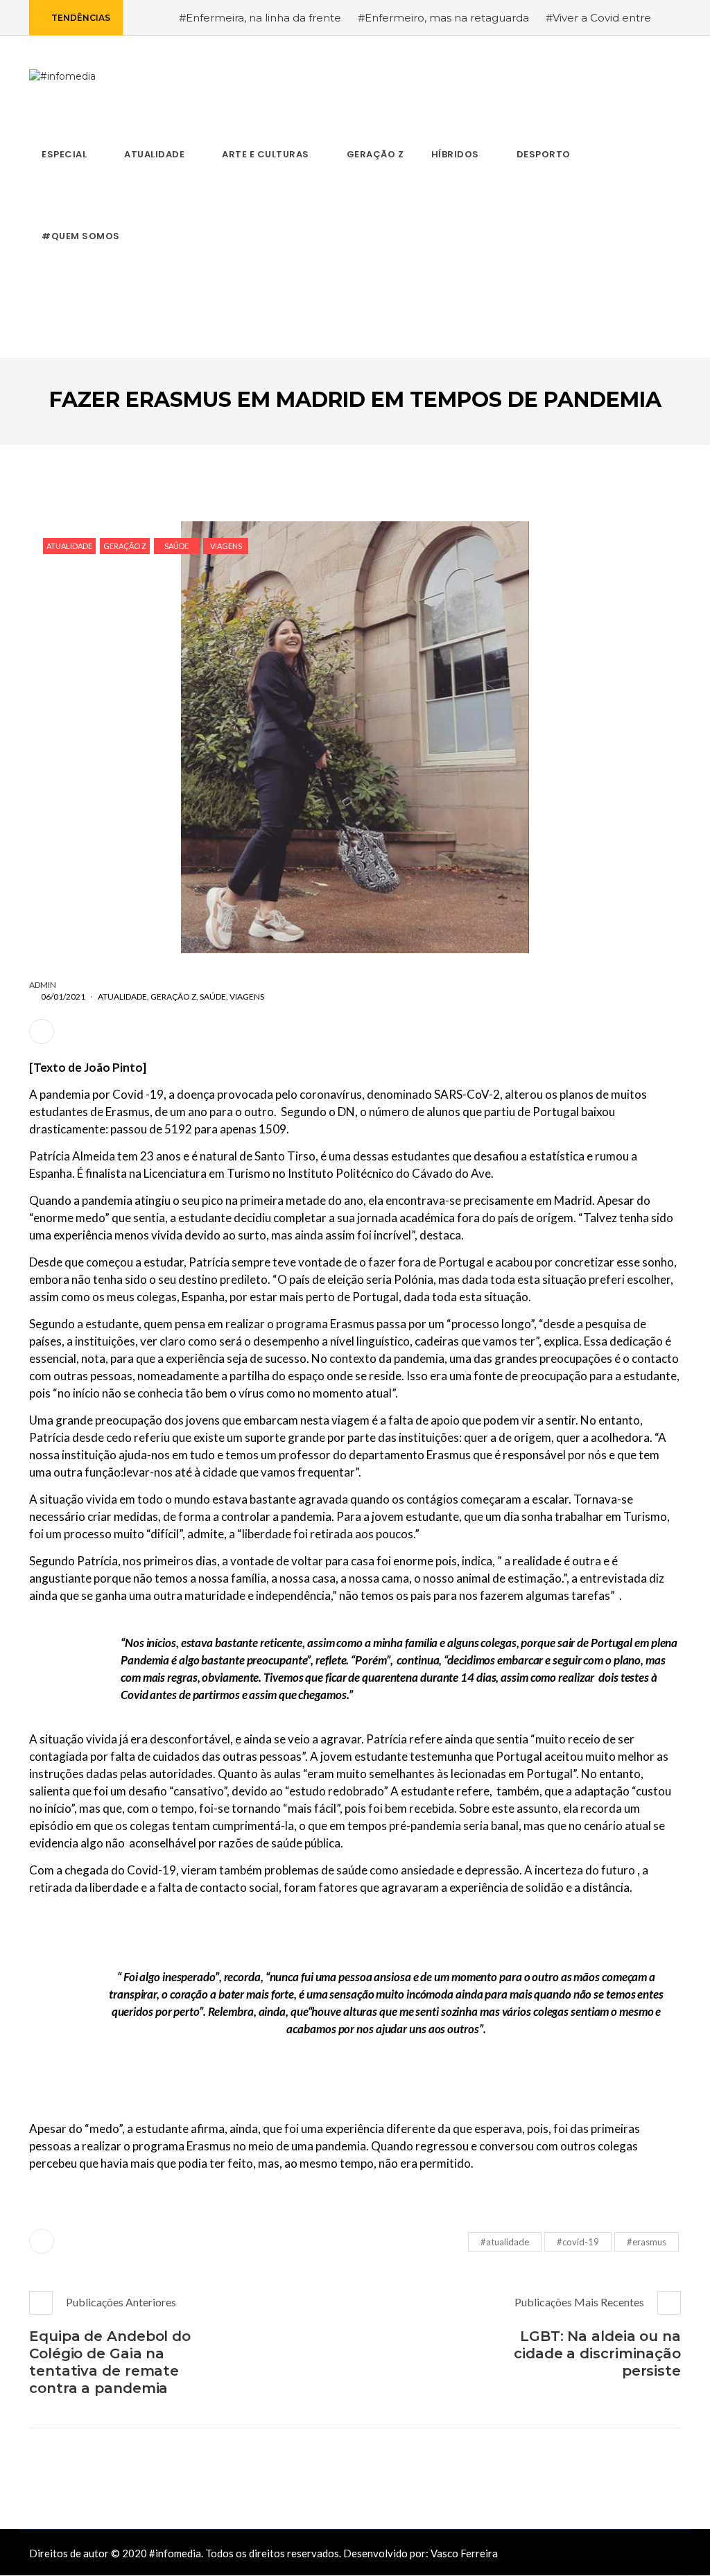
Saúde (176, 546)
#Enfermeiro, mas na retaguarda (443, 18)
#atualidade (505, 2242)
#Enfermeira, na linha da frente (260, 18)
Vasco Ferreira (464, 2553)
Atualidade (69, 546)
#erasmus (647, 2242)
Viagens (226, 546)
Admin (43, 985)
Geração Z (125, 546)
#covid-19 (578, 2242)
